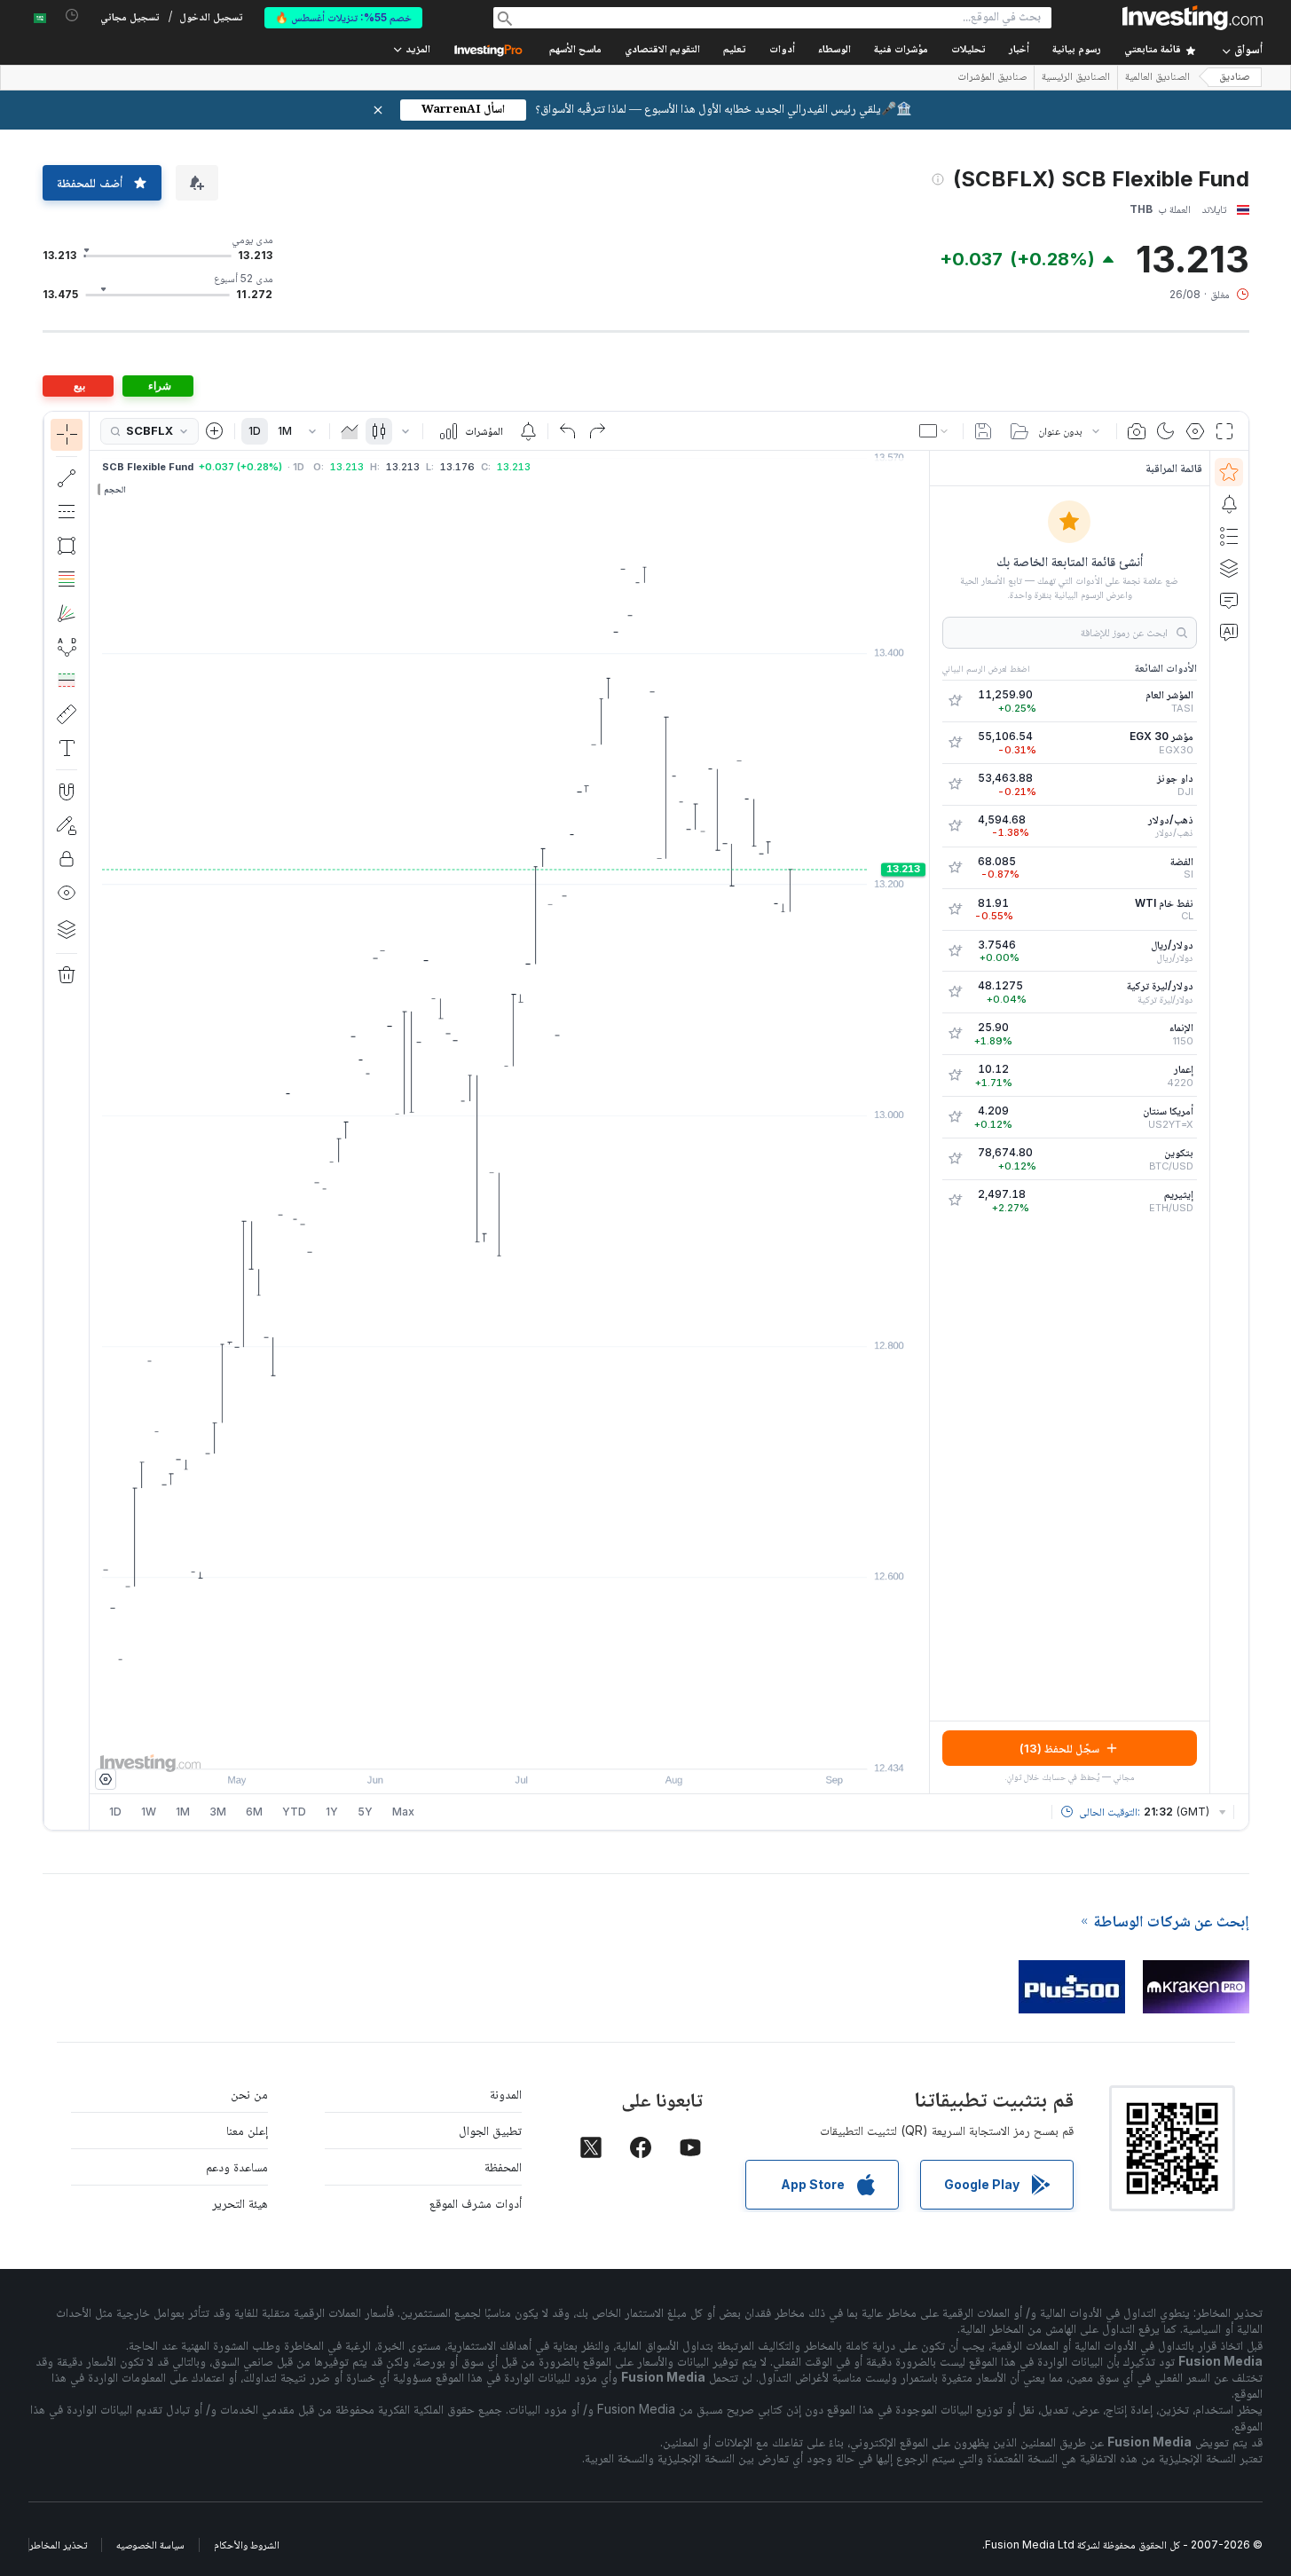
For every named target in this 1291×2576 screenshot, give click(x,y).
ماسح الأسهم (575, 50)
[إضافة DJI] (955, 784)
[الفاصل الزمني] (312, 431)
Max (403, 1812)
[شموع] (379, 431)
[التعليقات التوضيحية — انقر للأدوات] (67, 748)
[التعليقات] (1229, 600)
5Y (365, 1812)
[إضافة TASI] (955, 701)
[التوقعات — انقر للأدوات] (67, 681)
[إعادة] (597, 431)
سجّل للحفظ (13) (1059, 1748)
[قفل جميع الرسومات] (67, 859)
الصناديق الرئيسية (1076, 78)
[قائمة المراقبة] (1229, 472)
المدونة (506, 2094)
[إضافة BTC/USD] (955, 1159)
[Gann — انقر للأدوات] (67, 613)
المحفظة (503, 2166)
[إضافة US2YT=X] (955, 1117)
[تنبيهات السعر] (528, 431)
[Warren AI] (1229, 632)
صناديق (1235, 78)
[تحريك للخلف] (509, 1746)
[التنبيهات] (1229, 504)
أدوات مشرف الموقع (476, 2203)
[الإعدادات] (106, 1779)
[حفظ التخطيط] (983, 431)
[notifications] (72, 16)
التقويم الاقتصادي (662, 50)
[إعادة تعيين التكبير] (557, 1746)
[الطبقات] (67, 929)
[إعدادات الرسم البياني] (1195, 431)
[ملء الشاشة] (1224, 431)
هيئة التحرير (240, 2203)
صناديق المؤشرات (992, 78)
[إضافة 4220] (955, 1075)
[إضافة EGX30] (955, 743)
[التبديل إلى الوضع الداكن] (1166, 431)
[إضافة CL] (955, 910)
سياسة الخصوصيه (150, 2544)
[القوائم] (1229, 536)
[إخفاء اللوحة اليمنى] (924, 1123)
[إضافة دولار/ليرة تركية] (955, 992)
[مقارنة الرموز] (215, 431)
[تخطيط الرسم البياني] (935, 431)
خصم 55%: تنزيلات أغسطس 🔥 (343, 17)
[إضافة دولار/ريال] (955, 951)
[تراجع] (568, 431)
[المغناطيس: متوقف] (67, 792)
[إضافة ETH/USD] (955, 1201)
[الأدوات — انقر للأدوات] (67, 714)
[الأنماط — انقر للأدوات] (67, 647)
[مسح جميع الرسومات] (67, 975)
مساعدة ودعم (237, 2166)
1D (255, 431)
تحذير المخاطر (58, 2544)
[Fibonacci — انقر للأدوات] (67, 579)
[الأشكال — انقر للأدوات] (67, 546)
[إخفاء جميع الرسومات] (67, 893)
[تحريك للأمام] (533, 1746)
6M (254, 1812)
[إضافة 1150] (955, 1034)
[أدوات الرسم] (59, 1121)
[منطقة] (350, 431)
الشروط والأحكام (247, 2544)
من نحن (249, 2094)
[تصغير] (461, 1746)
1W (149, 1812)
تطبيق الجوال (490, 2130)
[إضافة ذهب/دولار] (955, 826)
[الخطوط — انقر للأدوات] (67, 478)
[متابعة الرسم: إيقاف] (67, 825)
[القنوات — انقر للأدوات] (67, 512)
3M (218, 1812)
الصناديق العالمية (1157, 78)
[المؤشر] (67, 435)
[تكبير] (485, 1746)
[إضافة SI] (955, 868)
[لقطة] (1137, 431)
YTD (294, 1812)
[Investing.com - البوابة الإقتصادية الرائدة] (1193, 18)
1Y (332, 1812)
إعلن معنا (247, 2130)
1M (285, 431)
